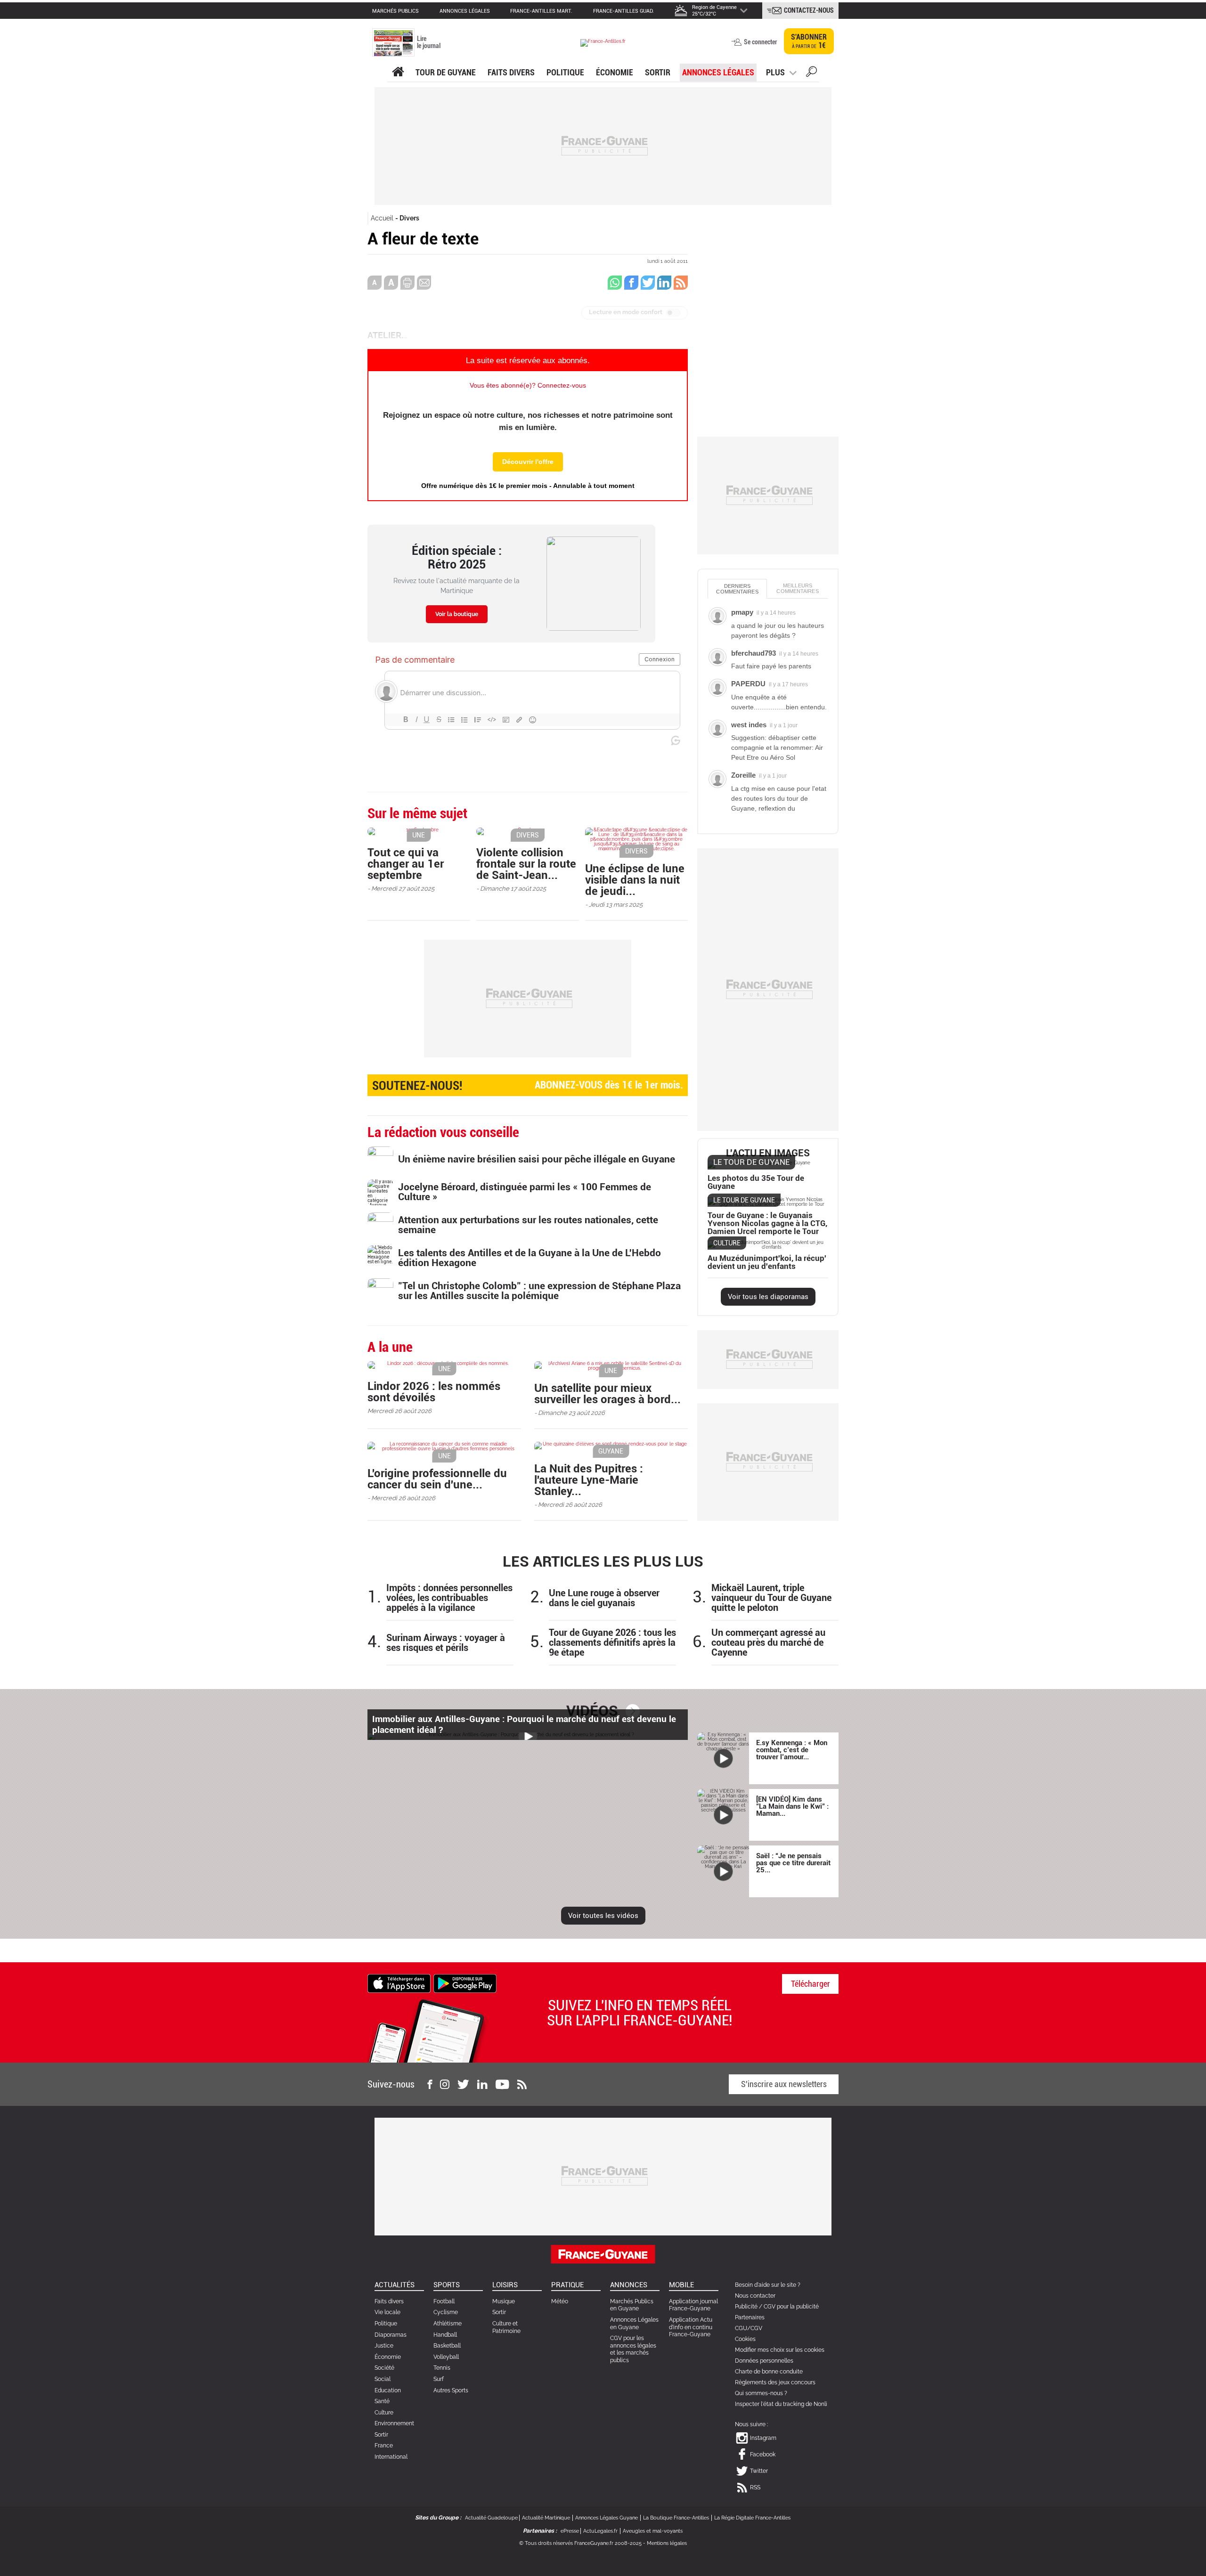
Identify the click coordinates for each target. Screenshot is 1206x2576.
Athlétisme (448, 2324)
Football (444, 2301)
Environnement (394, 2423)
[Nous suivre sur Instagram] (445, 2084)
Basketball (447, 2346)
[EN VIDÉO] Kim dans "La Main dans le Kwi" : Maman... (792, 1806)
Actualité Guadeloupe (491, 2518)
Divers (409, 218)
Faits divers (389, 2301)
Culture (384, 2413)
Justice (384, 2346)
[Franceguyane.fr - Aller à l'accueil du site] (603, 43)
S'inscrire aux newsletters (784, 2084)
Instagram (763, 2438)
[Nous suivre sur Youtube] (502, 2084)
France (384, 2446)
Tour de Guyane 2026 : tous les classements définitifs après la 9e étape (612, 1643)
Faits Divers (511, 72)
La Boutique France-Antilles (676, 2518)
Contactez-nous (809, 10)
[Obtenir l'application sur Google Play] (465, 1983)
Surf (439, 2379)
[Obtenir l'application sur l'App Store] (399, 1983)
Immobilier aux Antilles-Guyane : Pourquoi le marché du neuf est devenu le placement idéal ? (524, 1724)
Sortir (658, 72)
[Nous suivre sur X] (463, 2084)
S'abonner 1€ (809, 41)
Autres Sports (451, 2390)
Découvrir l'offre (528, 462)
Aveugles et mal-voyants (653, 2531)
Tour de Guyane (446, 72)
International (391, 2457)
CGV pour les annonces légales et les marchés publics (633, 2349)
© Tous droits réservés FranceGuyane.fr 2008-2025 (580, 2543)
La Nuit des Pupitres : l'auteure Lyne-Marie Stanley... (589, 1480)
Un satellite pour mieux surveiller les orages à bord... (607, 1394)
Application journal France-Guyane (693, 2305)
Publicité (746, 2307)
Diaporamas (391, 2335)
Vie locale (387, 2312)
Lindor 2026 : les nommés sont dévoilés (434, 1392)
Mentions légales (667, 2543)
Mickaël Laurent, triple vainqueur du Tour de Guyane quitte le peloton (771, 1598)
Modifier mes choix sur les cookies (780, 2350)
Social (383, 2379)
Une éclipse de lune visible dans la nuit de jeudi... (635, 880)
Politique (565, 72)
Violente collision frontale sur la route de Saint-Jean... (526, 864)
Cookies (745, 2339)
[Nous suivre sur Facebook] (430, 2084)
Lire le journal (429, 42)
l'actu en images (768, 1153)
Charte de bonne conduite (769, 2372)
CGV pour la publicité (791, 2307)
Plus (775, 72)
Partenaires (750, 2317)
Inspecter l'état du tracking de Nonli (781, 2404)
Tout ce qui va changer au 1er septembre (406, 864)
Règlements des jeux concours (775, 2382)
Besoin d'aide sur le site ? (768, 2285)
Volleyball (446, 2357)
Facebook (763, 2454)
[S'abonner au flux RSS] (522, 2084)
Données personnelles (764, 2361)
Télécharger (811, 1984)
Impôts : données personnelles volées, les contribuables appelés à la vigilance (449, 1598)
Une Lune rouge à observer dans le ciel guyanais (604, 1598)
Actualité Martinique (546, 2518)
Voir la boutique (457, 614)
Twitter (759, 2471)
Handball (445, 2335)
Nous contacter (755, 2296)
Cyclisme (446, 2312)
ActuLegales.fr (600, 2531)
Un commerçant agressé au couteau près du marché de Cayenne (768, 1643)
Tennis (442, 2368)
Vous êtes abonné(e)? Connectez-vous (528, 385)
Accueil (382, 218)
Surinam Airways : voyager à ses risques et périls (446, 1643)
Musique (504, 2301)
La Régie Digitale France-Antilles (752, 2518)
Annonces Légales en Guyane (634, 2324)
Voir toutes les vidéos (603, 1916)
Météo (560, 2301)
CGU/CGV (749, 2328)
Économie (615, 72)
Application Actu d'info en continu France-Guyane (691, 2327)
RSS (755, 2487)
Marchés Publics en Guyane (632, 2305)
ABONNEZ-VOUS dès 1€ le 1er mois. (528, 1086)
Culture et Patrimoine (506, 2327)
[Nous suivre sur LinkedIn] (482, 2084)
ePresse (570, 2531)
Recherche (811, 73)
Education (388, 2390)
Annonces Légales (718, 72)
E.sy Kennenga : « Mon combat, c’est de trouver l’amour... (792, 1750)
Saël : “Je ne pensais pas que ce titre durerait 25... (793, 1863)
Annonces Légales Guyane (607, 2518)
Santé (382, 2401)
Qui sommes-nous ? (761, 2393)
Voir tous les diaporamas (768, 1297)
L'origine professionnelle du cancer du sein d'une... (437, 1479)
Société (384, 2368)
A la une (398, 72)
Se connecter (760, 42)
